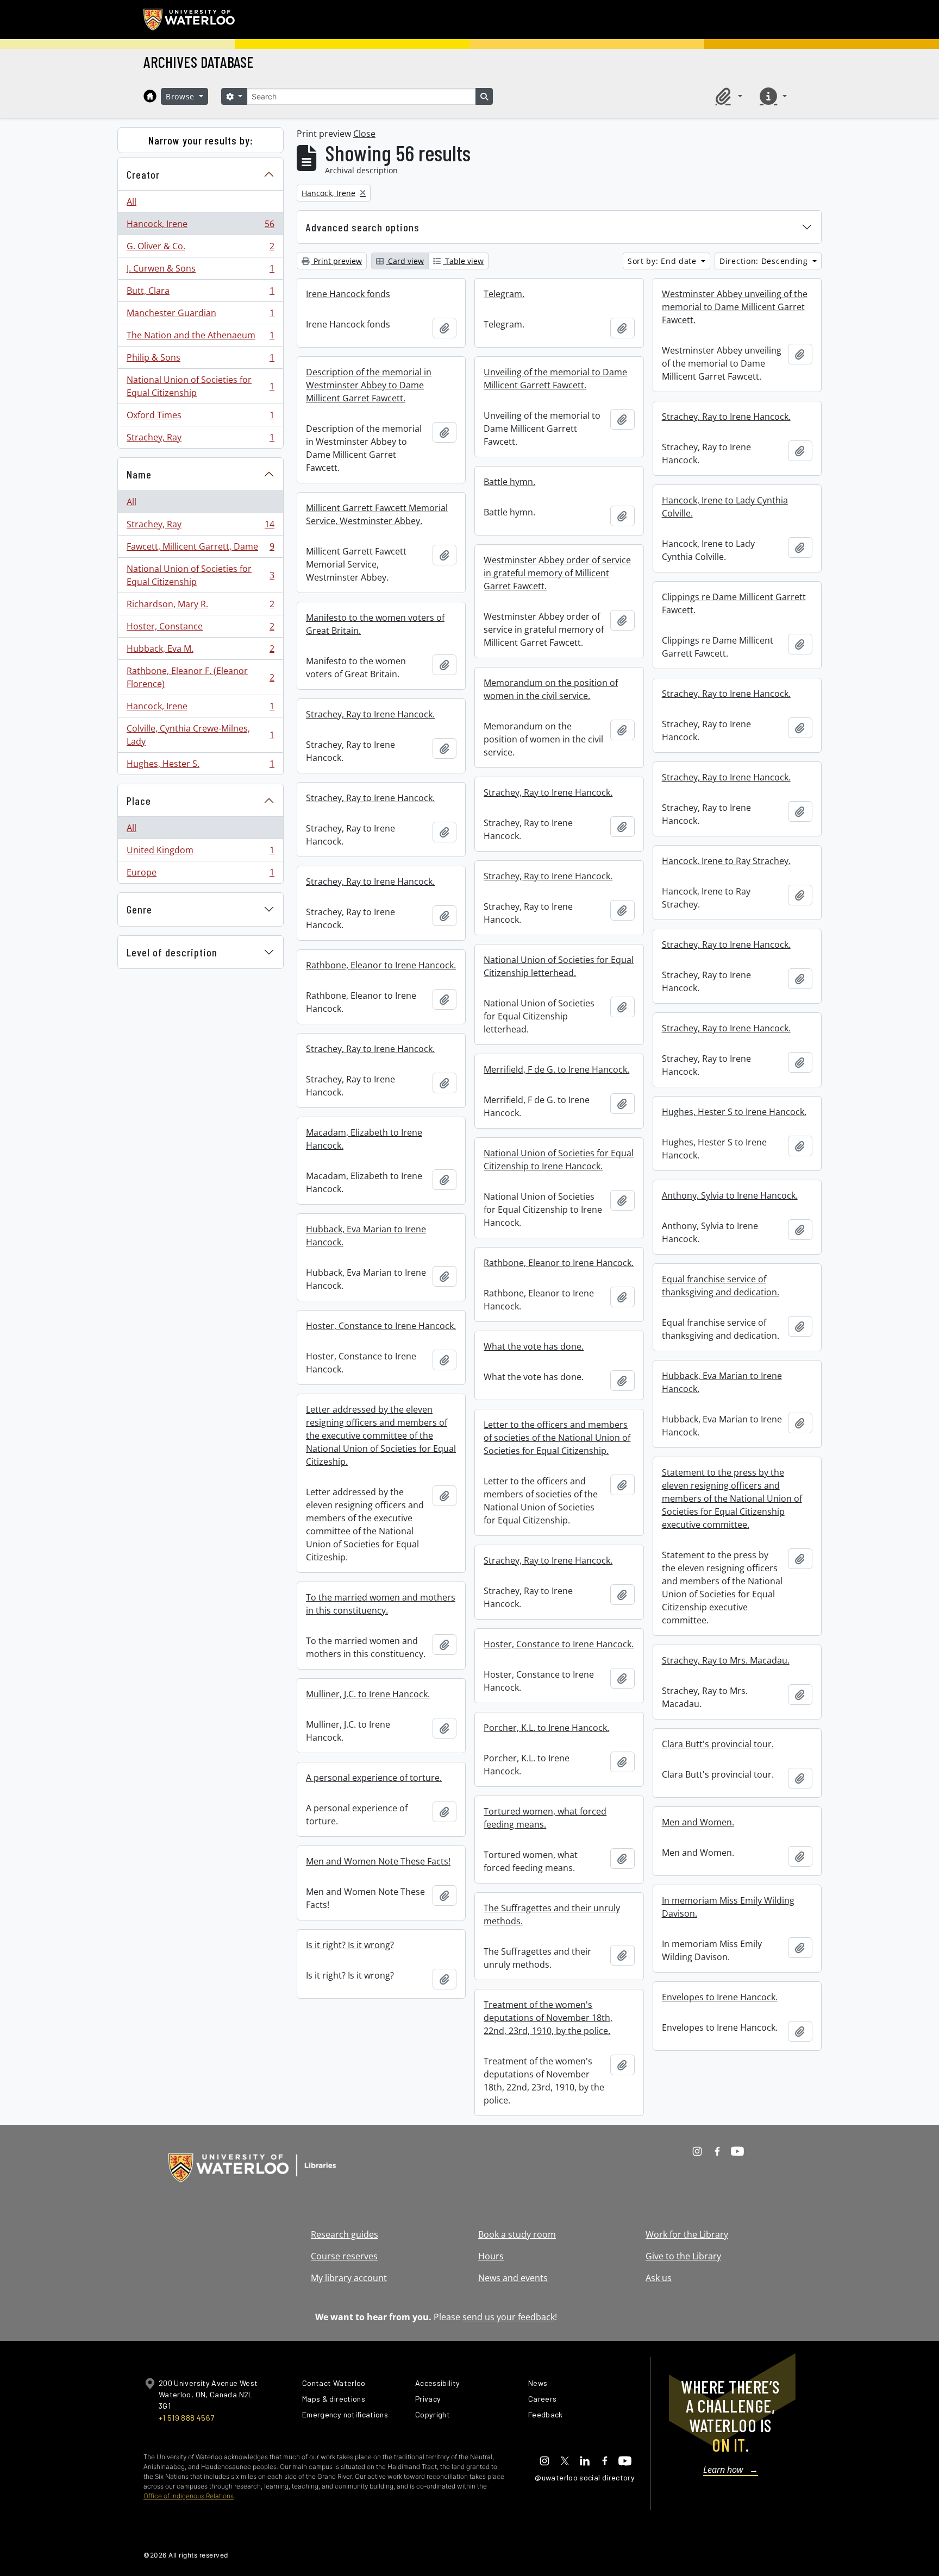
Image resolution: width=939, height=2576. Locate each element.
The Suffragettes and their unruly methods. (552, 1914)
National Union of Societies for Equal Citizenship (200, 386)
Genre (139, 909)
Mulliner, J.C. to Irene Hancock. (368, 1694)
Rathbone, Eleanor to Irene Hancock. (381, 965)
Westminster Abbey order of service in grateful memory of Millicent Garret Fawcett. (557, 573)
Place (139, 801)
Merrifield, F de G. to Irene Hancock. (556, 1069)
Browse (181, 96)
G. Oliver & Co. (200, 249)
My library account (349, 2278)
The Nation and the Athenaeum (200, 338)
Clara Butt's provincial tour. (718, 1744)
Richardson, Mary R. (200, 607)
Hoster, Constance (200, 629)
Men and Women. (698, 1822)
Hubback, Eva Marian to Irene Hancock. (366, 1236)
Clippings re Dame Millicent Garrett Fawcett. (734, 603)
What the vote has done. (534, 1346)
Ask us (659, 2278)
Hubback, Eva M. (200, 651)
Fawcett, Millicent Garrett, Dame (200, 549)
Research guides (345, 2234)
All (132, 201)
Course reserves (344, 2256)
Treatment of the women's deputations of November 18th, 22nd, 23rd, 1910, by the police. (548, 2018)
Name (139, 474)
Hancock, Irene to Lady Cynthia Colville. (725, 507)
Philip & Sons (200, 360)
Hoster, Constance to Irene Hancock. (381, 1326)
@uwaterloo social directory (585, 2477)
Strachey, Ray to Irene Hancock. (726, 417)
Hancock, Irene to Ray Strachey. (726, 861)
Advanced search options (363, 227)
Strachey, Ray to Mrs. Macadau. (726, 1660)
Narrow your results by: (201, 140)
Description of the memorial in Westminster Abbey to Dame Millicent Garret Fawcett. (369, 385)
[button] (727, 96)
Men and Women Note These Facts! (378, 1861)
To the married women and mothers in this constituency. (381, 1604)
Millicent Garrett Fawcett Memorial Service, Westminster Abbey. (377, 514)
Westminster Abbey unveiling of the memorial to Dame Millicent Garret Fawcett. (735, 307)
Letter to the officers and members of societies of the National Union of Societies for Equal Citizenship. (557, 1438)
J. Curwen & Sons (200, 271)
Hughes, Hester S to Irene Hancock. (734, 1112)
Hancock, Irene (200, 226)
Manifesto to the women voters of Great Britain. (375, 624)
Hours (491, 2256)
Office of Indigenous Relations (189, 2496)
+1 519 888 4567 (186, 2418)
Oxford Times (200, 418)
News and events (513, 2278)
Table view (463, 261)
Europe (200, 875)
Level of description (172, 952)
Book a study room (517, 2234)
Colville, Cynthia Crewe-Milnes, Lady (200, 735)
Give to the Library (683, 2256)
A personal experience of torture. (374, 1778)
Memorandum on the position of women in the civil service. (551, 689)
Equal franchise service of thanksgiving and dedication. (721, 1286)
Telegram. (504, 294)
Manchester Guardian (200, 316)
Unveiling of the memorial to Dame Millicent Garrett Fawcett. (555, 379)
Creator (143, 174)
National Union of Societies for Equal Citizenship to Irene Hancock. (559, 1160)
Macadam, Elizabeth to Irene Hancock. (364, 1139)
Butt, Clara (200, 293)
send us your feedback (509, 2317)
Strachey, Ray (200, 440)
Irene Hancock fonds (348, 294)
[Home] (150, 96)
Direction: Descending (765, 261)
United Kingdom (200, 853)
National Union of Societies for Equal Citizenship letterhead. (559, 966)
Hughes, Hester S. (200, 766)
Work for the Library (687, 2234)
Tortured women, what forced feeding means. (545, 1818)
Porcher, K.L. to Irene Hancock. (546, 1728)
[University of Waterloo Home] (190, 20)
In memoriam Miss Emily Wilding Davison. (728, 1907)
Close (364, 134)
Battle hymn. (509, 482)
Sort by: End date (663, 261)
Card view (405, 261)
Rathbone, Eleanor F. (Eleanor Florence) (200, 677)
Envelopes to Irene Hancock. (720, 1997)
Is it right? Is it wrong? (350, 1945)
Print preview (337, 261)
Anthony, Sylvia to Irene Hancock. (730, 1195)
